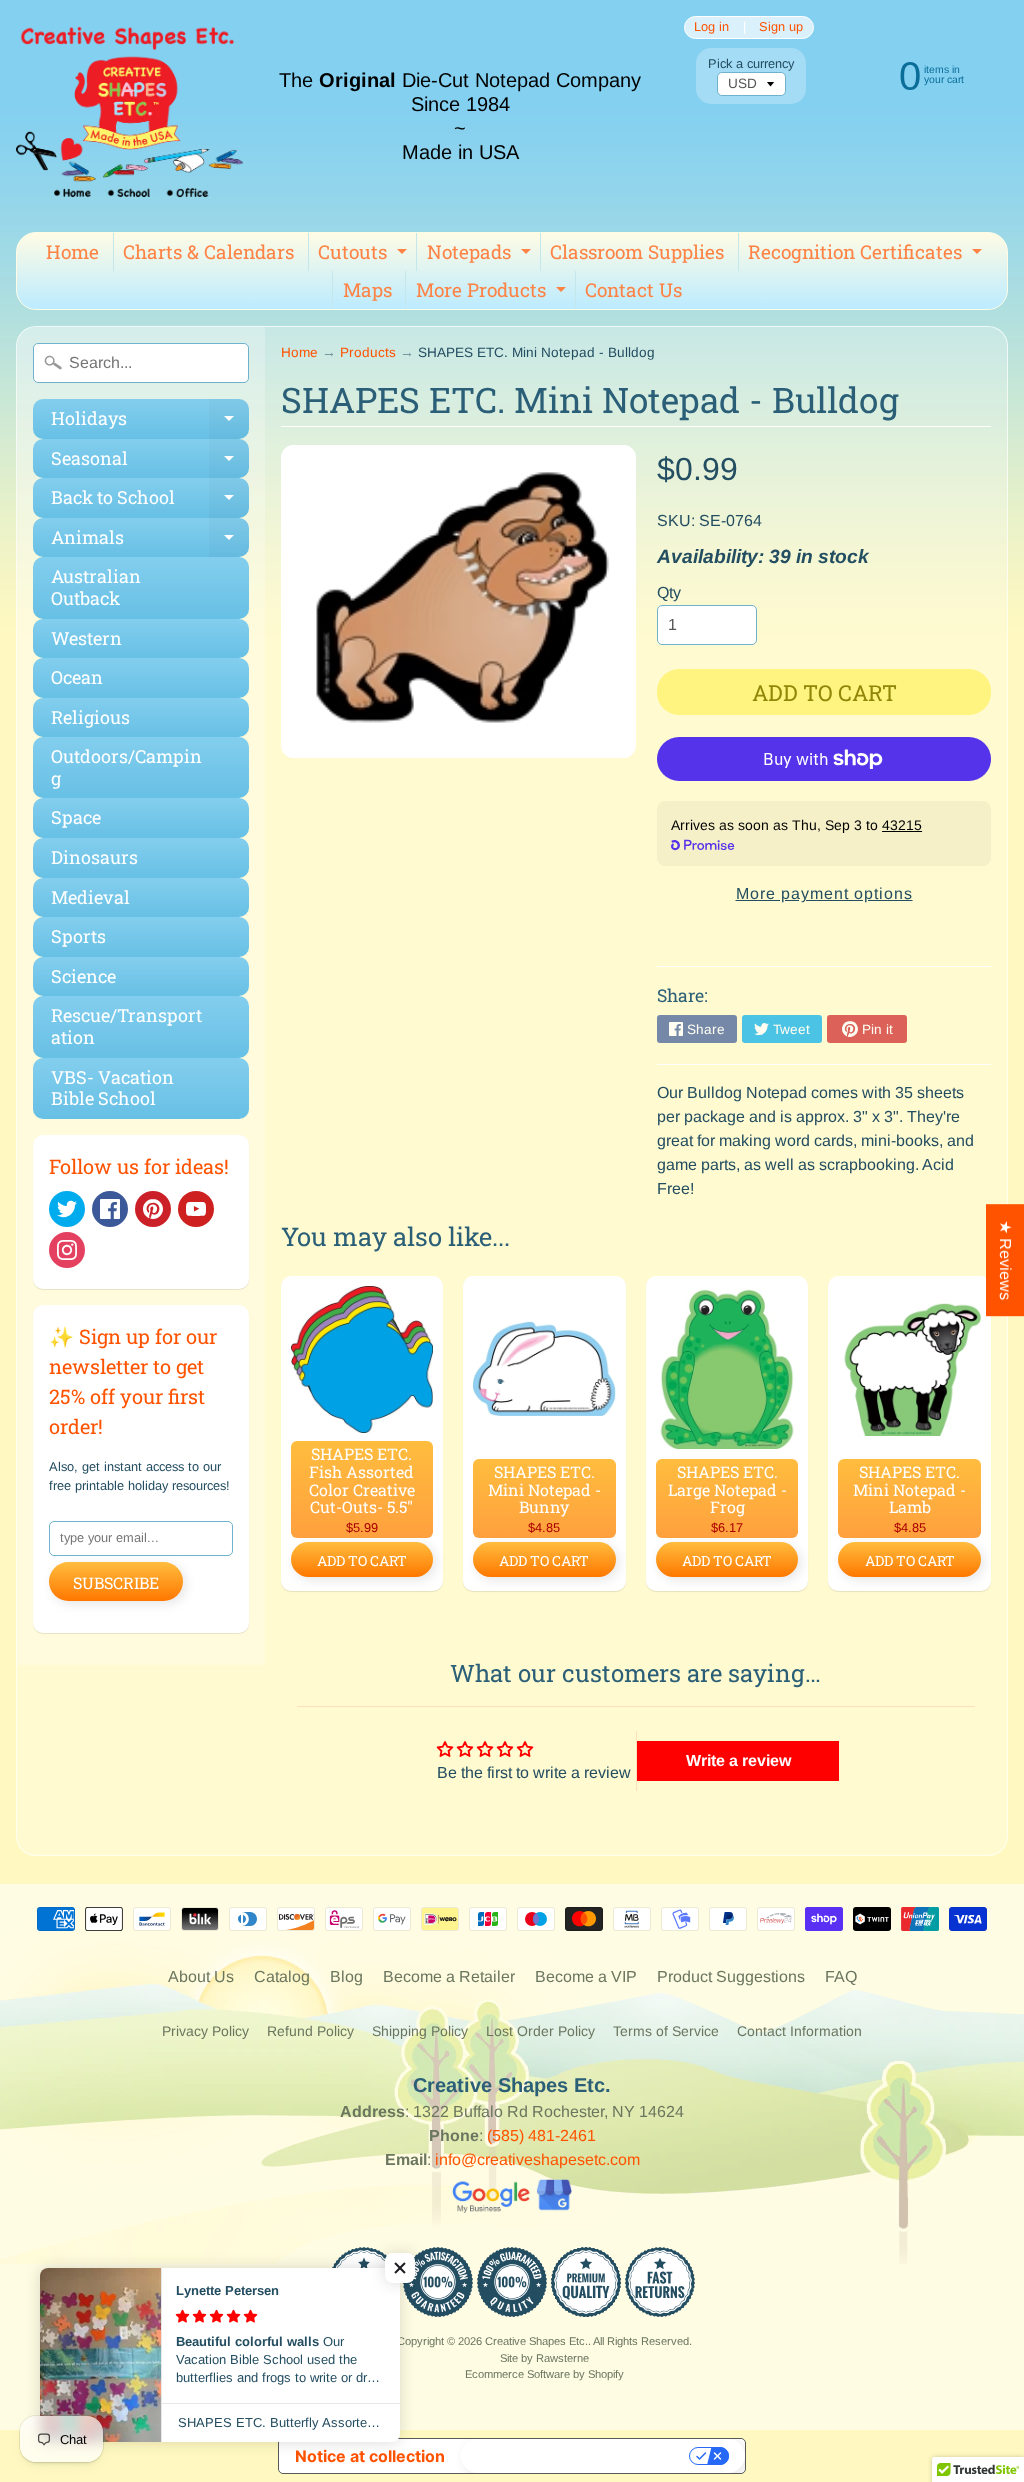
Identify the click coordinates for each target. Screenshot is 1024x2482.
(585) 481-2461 (541, 2135)
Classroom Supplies (637, 251)
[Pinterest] (153, 1209)
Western (86, 638)
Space (76, 817)
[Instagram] (67, 1250)
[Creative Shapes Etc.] (129, 116)
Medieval (90, 897)
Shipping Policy (420, 2031)
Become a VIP (586, 1976)
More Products (493, 293)
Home (72, 251)
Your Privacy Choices (577, 2456)
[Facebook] (110, 1209)
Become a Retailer (449, 1976)
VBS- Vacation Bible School (112, 1088)
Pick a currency (751, 63)
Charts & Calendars (208, 251)
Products (368, 352)
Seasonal (150, 462)
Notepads (481, 255)
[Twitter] (67, 1209)
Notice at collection (370, 2456)
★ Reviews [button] (1005, 1260)
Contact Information (799, 2031)
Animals (150, 541)
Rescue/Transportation (126, 1026)
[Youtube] (196, 1209)
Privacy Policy (205, 2031)
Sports (78, 936)
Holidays (150, 422)
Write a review (738, 1760)
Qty (669, 592)
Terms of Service (666, 2031)
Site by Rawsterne (544, 2358)
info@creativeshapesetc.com (537, 2159)
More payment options (824, 893)
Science (83, 976)
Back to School (150, 501)
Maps (367, 289)
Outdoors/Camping (126, 767)
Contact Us (633, 289)
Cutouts (365, 255)
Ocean (77, 677)
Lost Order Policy (540, 2031)
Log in (711, 27)
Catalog (282, 1976)
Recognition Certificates (867, 255)
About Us (201, 1976)
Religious (90, 717)
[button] (400, 2268)
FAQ (841, 1976)
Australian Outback (96, 587)
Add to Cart (362, 1560)
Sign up (781, 27)
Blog (346, 1976)
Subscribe (116, 1582)
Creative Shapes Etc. (536, 2341)
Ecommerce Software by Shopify (544, 2374)
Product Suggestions (731, 1976)
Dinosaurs (94, 857)
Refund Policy (310, 2031)
